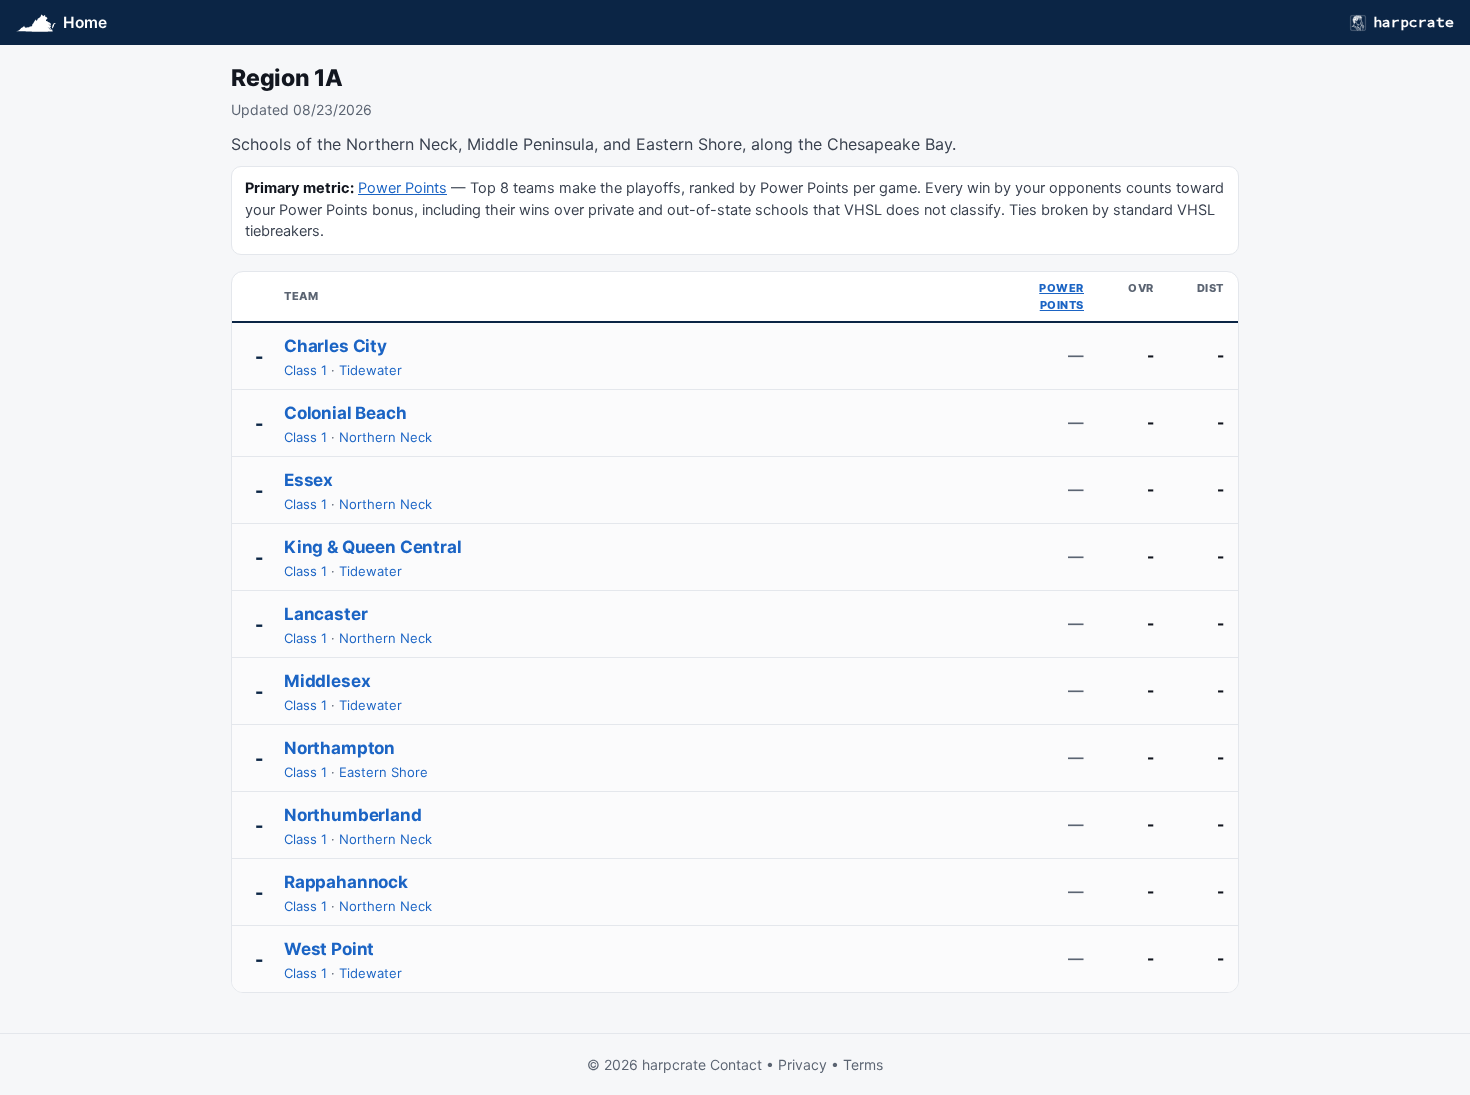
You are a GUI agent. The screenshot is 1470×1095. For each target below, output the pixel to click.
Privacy (802, 1064)
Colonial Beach (345, 413)
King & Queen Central (373, 547)
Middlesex (327, 681)
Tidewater (370, 370)
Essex (308, 480)
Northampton (339, 748)
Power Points (402, 188)
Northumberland (353, 815)
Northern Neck (385, 437)
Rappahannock (346, 882)
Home (85, 22)
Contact (736, 1064)
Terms (863, 1064)
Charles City (335, 346)
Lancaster (325, 614)
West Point (329, 949)
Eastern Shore (383, 772)
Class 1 (305, 370)
